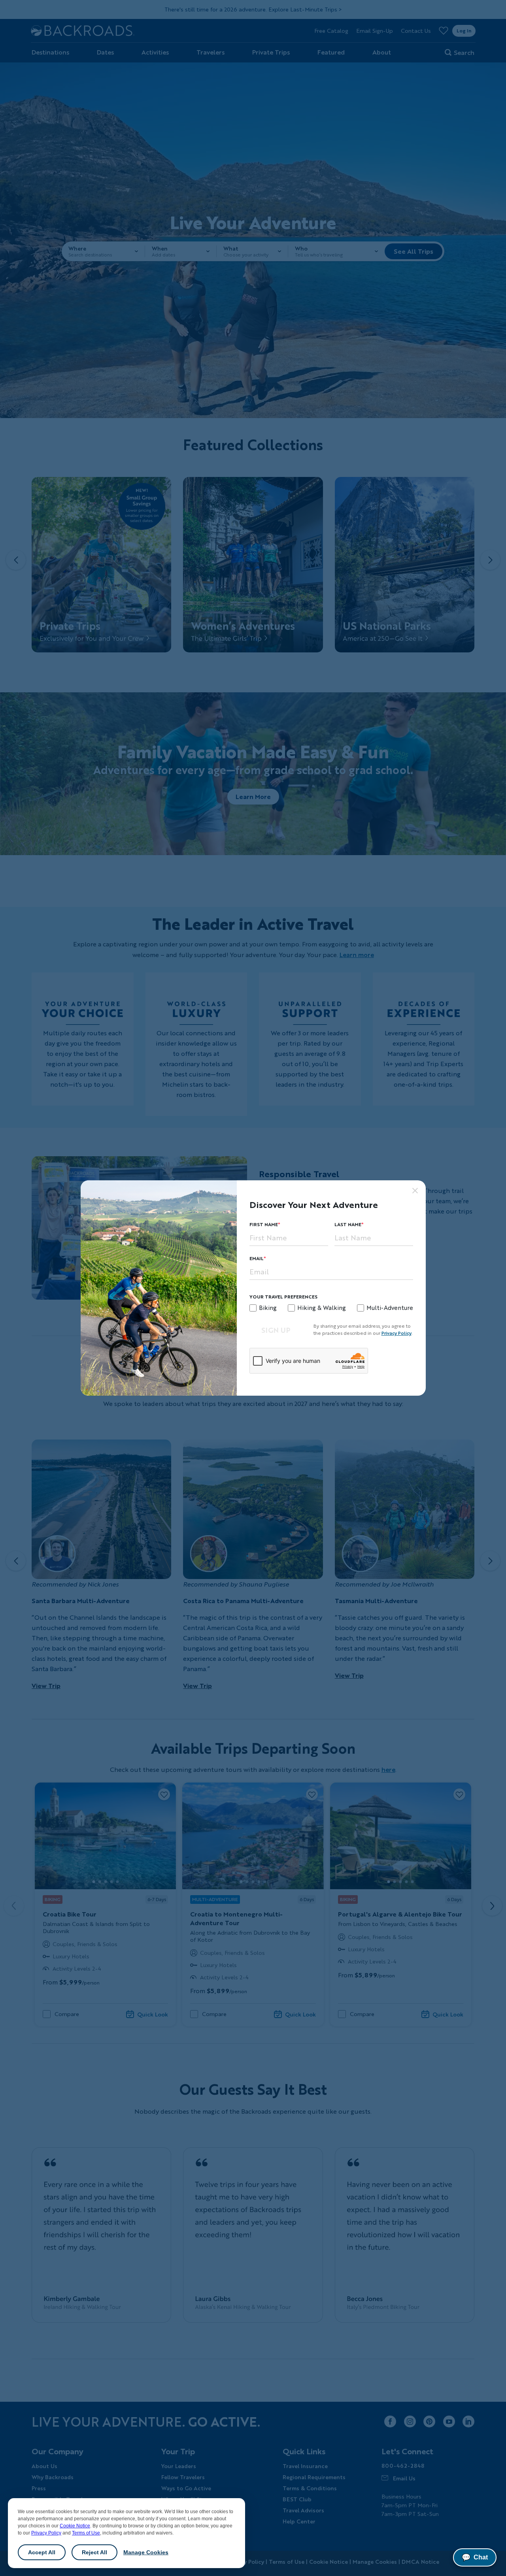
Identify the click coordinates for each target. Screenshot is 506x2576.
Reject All (94, 2552)
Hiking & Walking (322, 1308)
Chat (475, 2557)
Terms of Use (86, 2533)
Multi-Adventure (390, 1308)
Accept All (42, 2552)
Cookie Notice (75, 2526)
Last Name (348, 1224)
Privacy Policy (46, 2533)
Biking (268, 1308)
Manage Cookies (146, 2552)
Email (257, 1258)
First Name (264, 1224)
